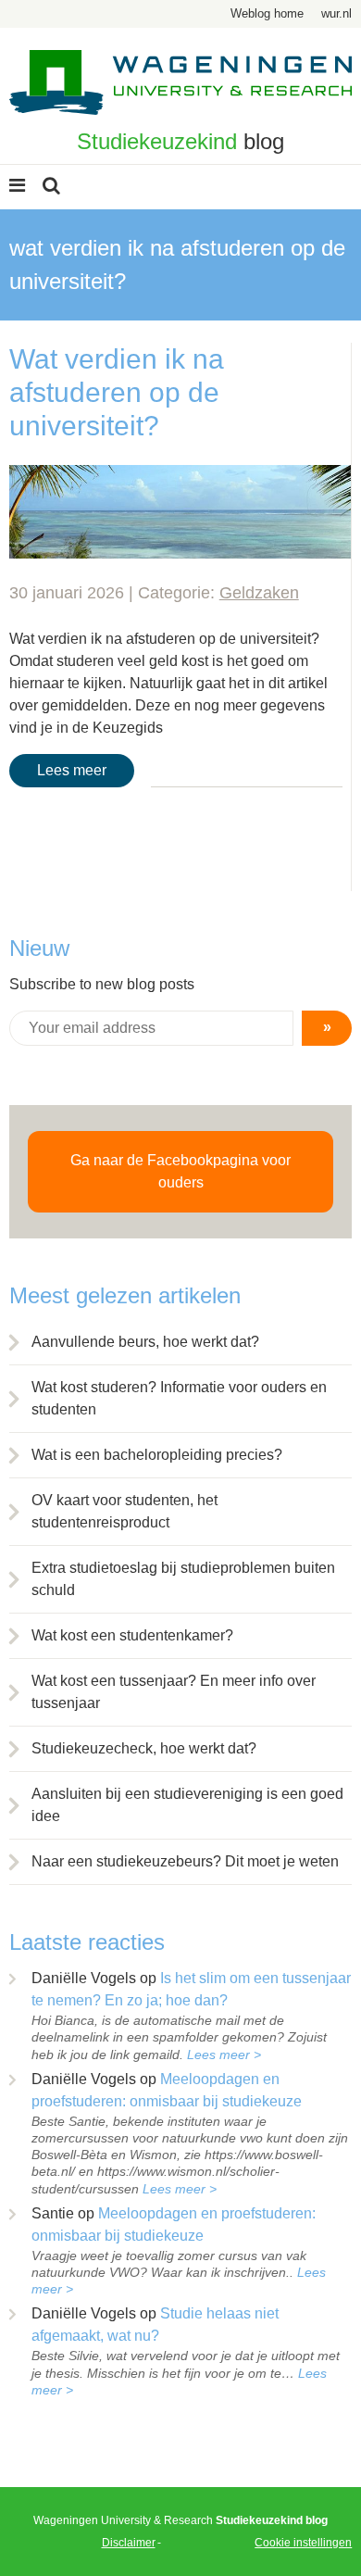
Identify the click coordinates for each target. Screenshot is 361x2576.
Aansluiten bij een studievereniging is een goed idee (187, 1805)
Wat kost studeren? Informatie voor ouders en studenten (179, 1398)
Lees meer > (224, 2055)
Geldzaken (259, 593)
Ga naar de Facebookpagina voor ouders (180, 1171)
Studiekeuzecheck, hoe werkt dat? (144, 1748)
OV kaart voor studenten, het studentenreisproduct (124, 1511)
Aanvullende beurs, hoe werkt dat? (145, 1342)
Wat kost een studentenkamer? (132, 1635)
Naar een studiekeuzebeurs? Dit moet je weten (185, 1861)
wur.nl (336, 13)
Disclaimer (129, 2543)
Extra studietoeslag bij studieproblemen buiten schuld (183, 1579)
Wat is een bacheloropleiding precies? (157, 1455)
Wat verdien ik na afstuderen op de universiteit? (117, 392)
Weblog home (267, 13)
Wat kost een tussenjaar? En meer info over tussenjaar (174, 1692)
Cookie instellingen (303, 2543)
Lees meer (72, 770)
